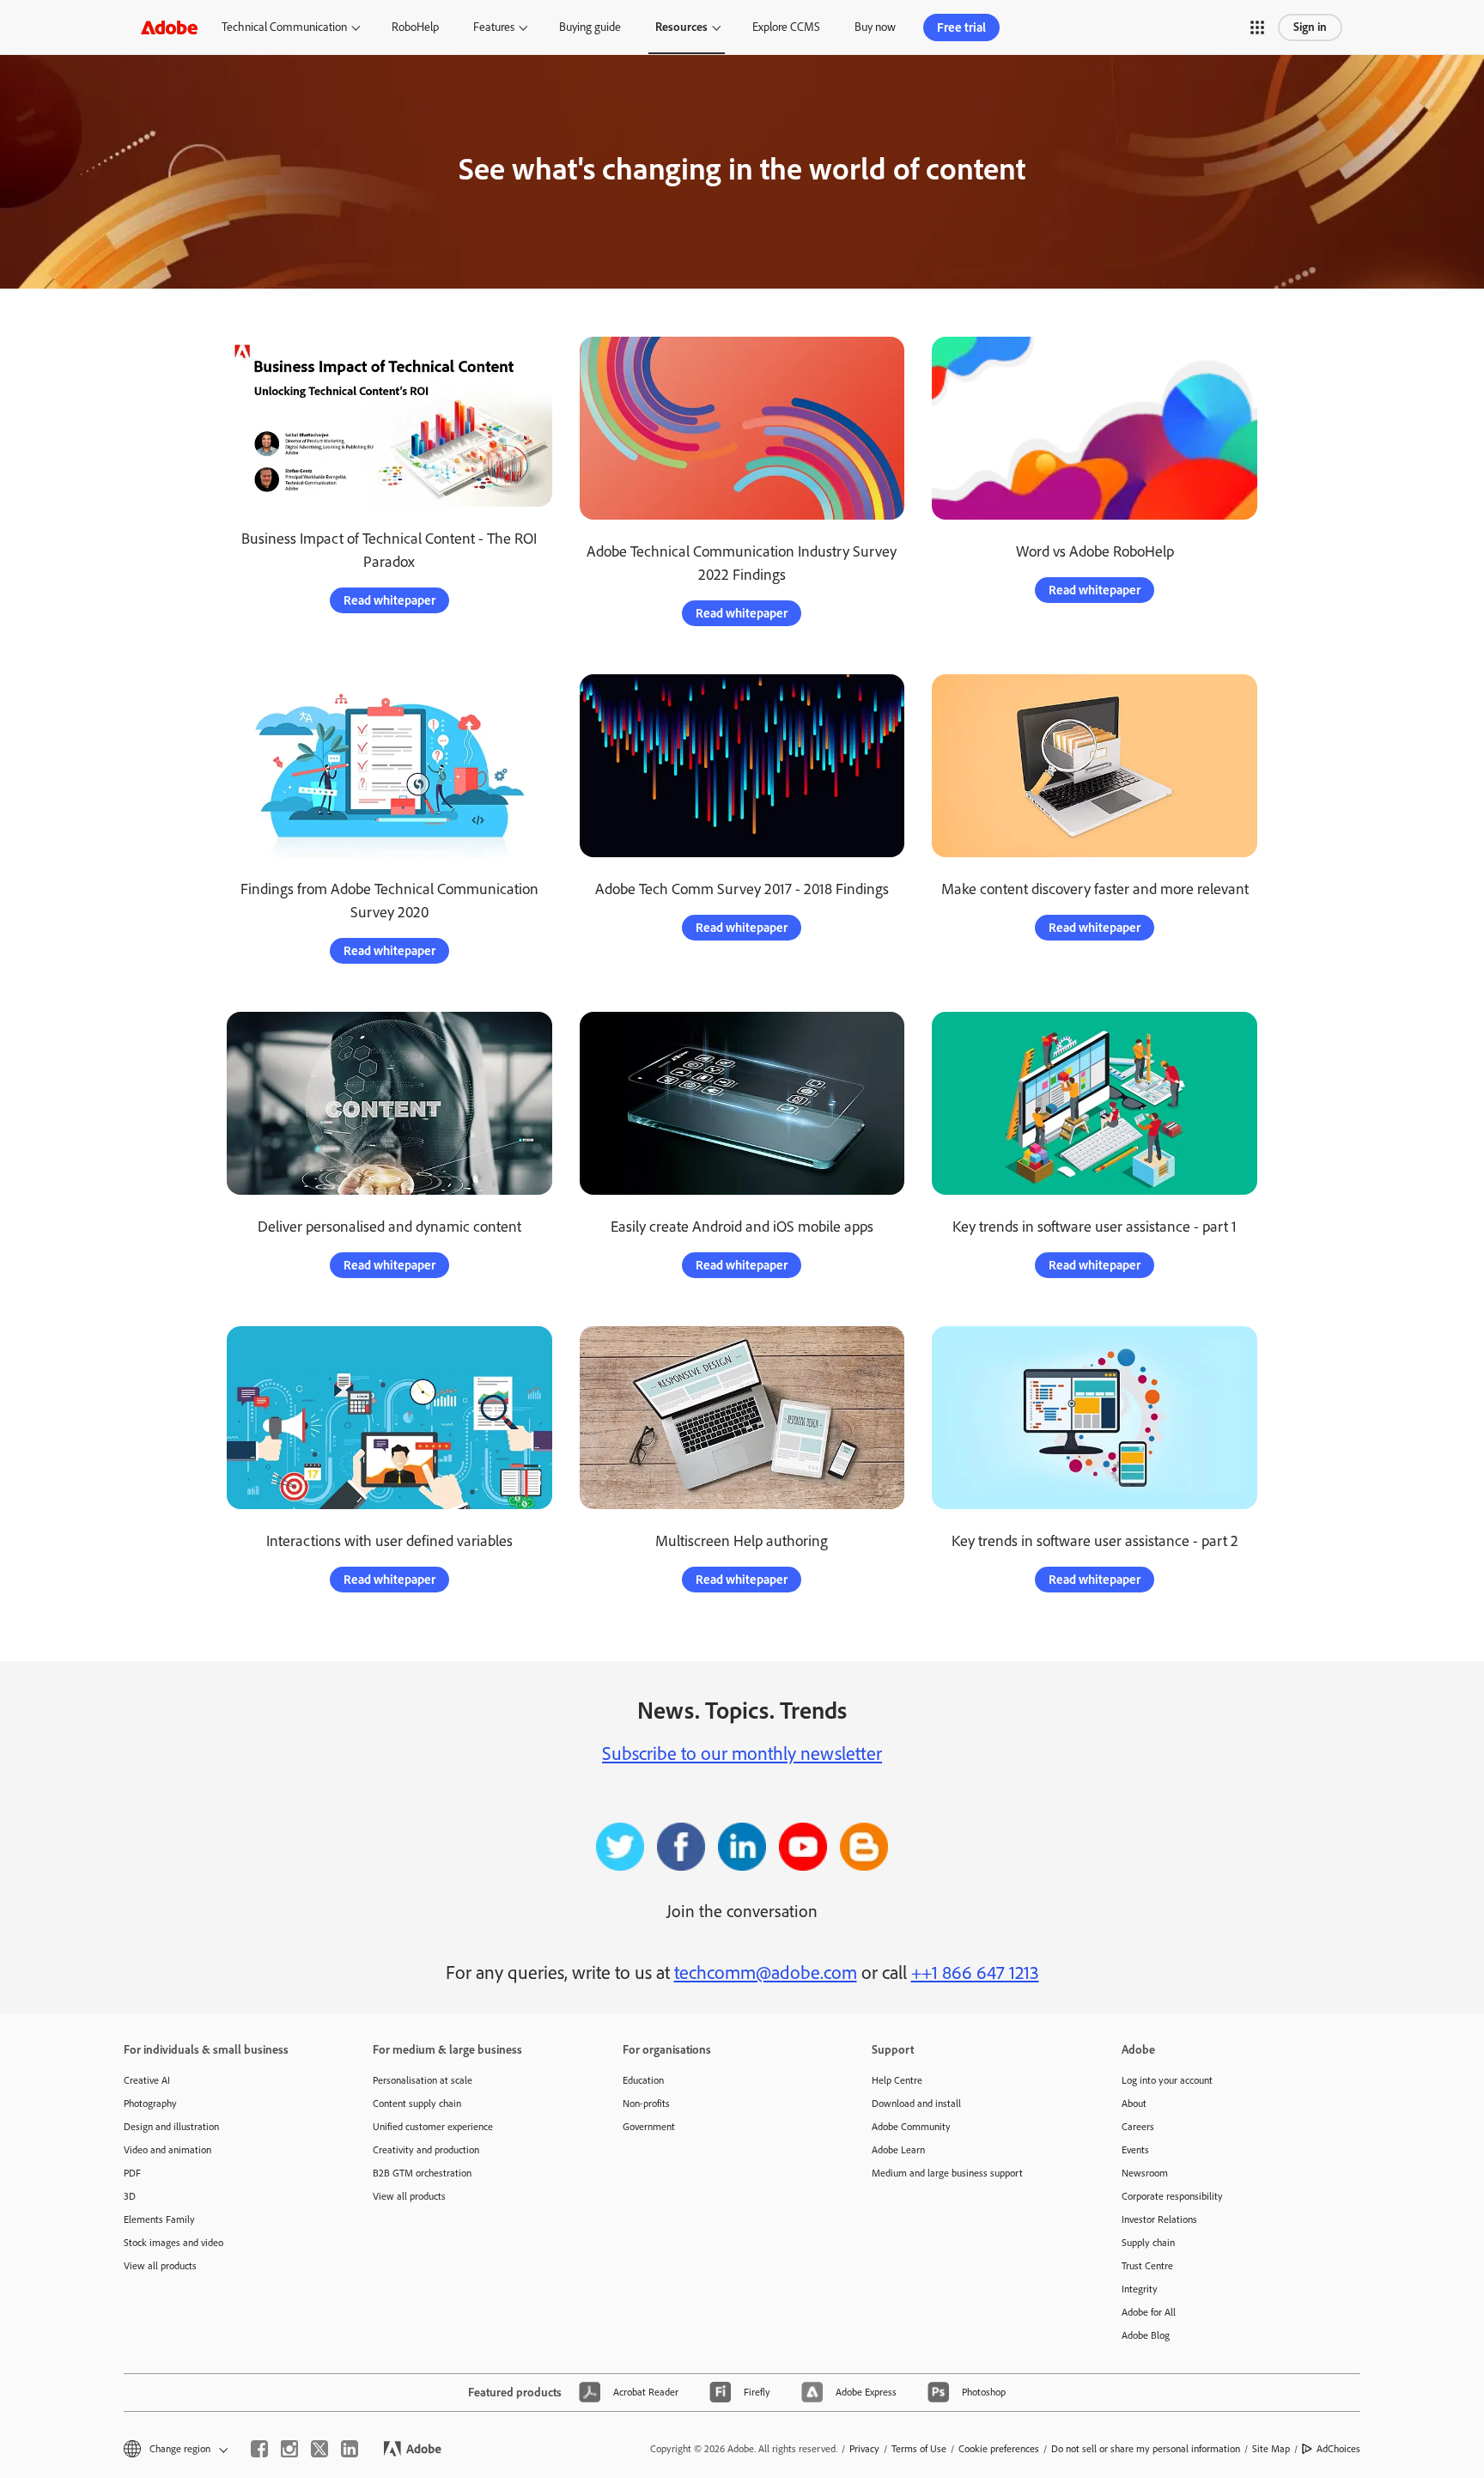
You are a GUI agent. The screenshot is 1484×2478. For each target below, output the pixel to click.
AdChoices (1338, 2449)
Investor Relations (1159, 2219)
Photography (150, 2104)
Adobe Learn (898, 2150)
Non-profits (646, 2104)
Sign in (1310, 27)
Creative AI (147, 2080)
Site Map (1271, 2449)
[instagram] (289, 2449)
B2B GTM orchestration (422, 2173)
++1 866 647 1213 (975, 1973)
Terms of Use (919, 2449)
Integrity (1140, 2289)
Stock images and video (173, 2243)
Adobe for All (1149, 2312)
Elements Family (159, 2219)
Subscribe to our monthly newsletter (742, 1753)
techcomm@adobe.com (766, 1973)
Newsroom (1145, 2173)
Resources (681, 27)
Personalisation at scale (423, 2080)
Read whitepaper (389, 600)
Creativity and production (426, 2150)
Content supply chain (417, 2104)
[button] (1257, 27)
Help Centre (897, 2080)
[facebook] (259, 2449)
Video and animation (167, 2150)
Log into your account (1167, 2080)
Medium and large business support (947, 2173)
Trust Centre (1147, 2266)
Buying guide (590, 27)
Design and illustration (171, 2127)
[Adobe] (169, 27)
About (1134, 2104)
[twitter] (319, 2449)
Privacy (864, 2449)
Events (1135, 2150)
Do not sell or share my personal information (1146, 2449)
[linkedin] (350, 2449)
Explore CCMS (786, 27)
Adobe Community (911, 2127)
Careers (1138, 2127)
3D (130, 2196)
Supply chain (1148, 2243)
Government (649, 2127)
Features (494, 27)
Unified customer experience (433, 2127)
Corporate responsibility (1172, 2196)
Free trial (961, 27)
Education (643, 2080)
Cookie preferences (999, 2449)
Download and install (916, 2104)
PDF (132, 2173)
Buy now (875, 27)
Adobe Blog (1146, 2335)
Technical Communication (284, 27)
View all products (160, 2266)
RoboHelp (415, 27)
